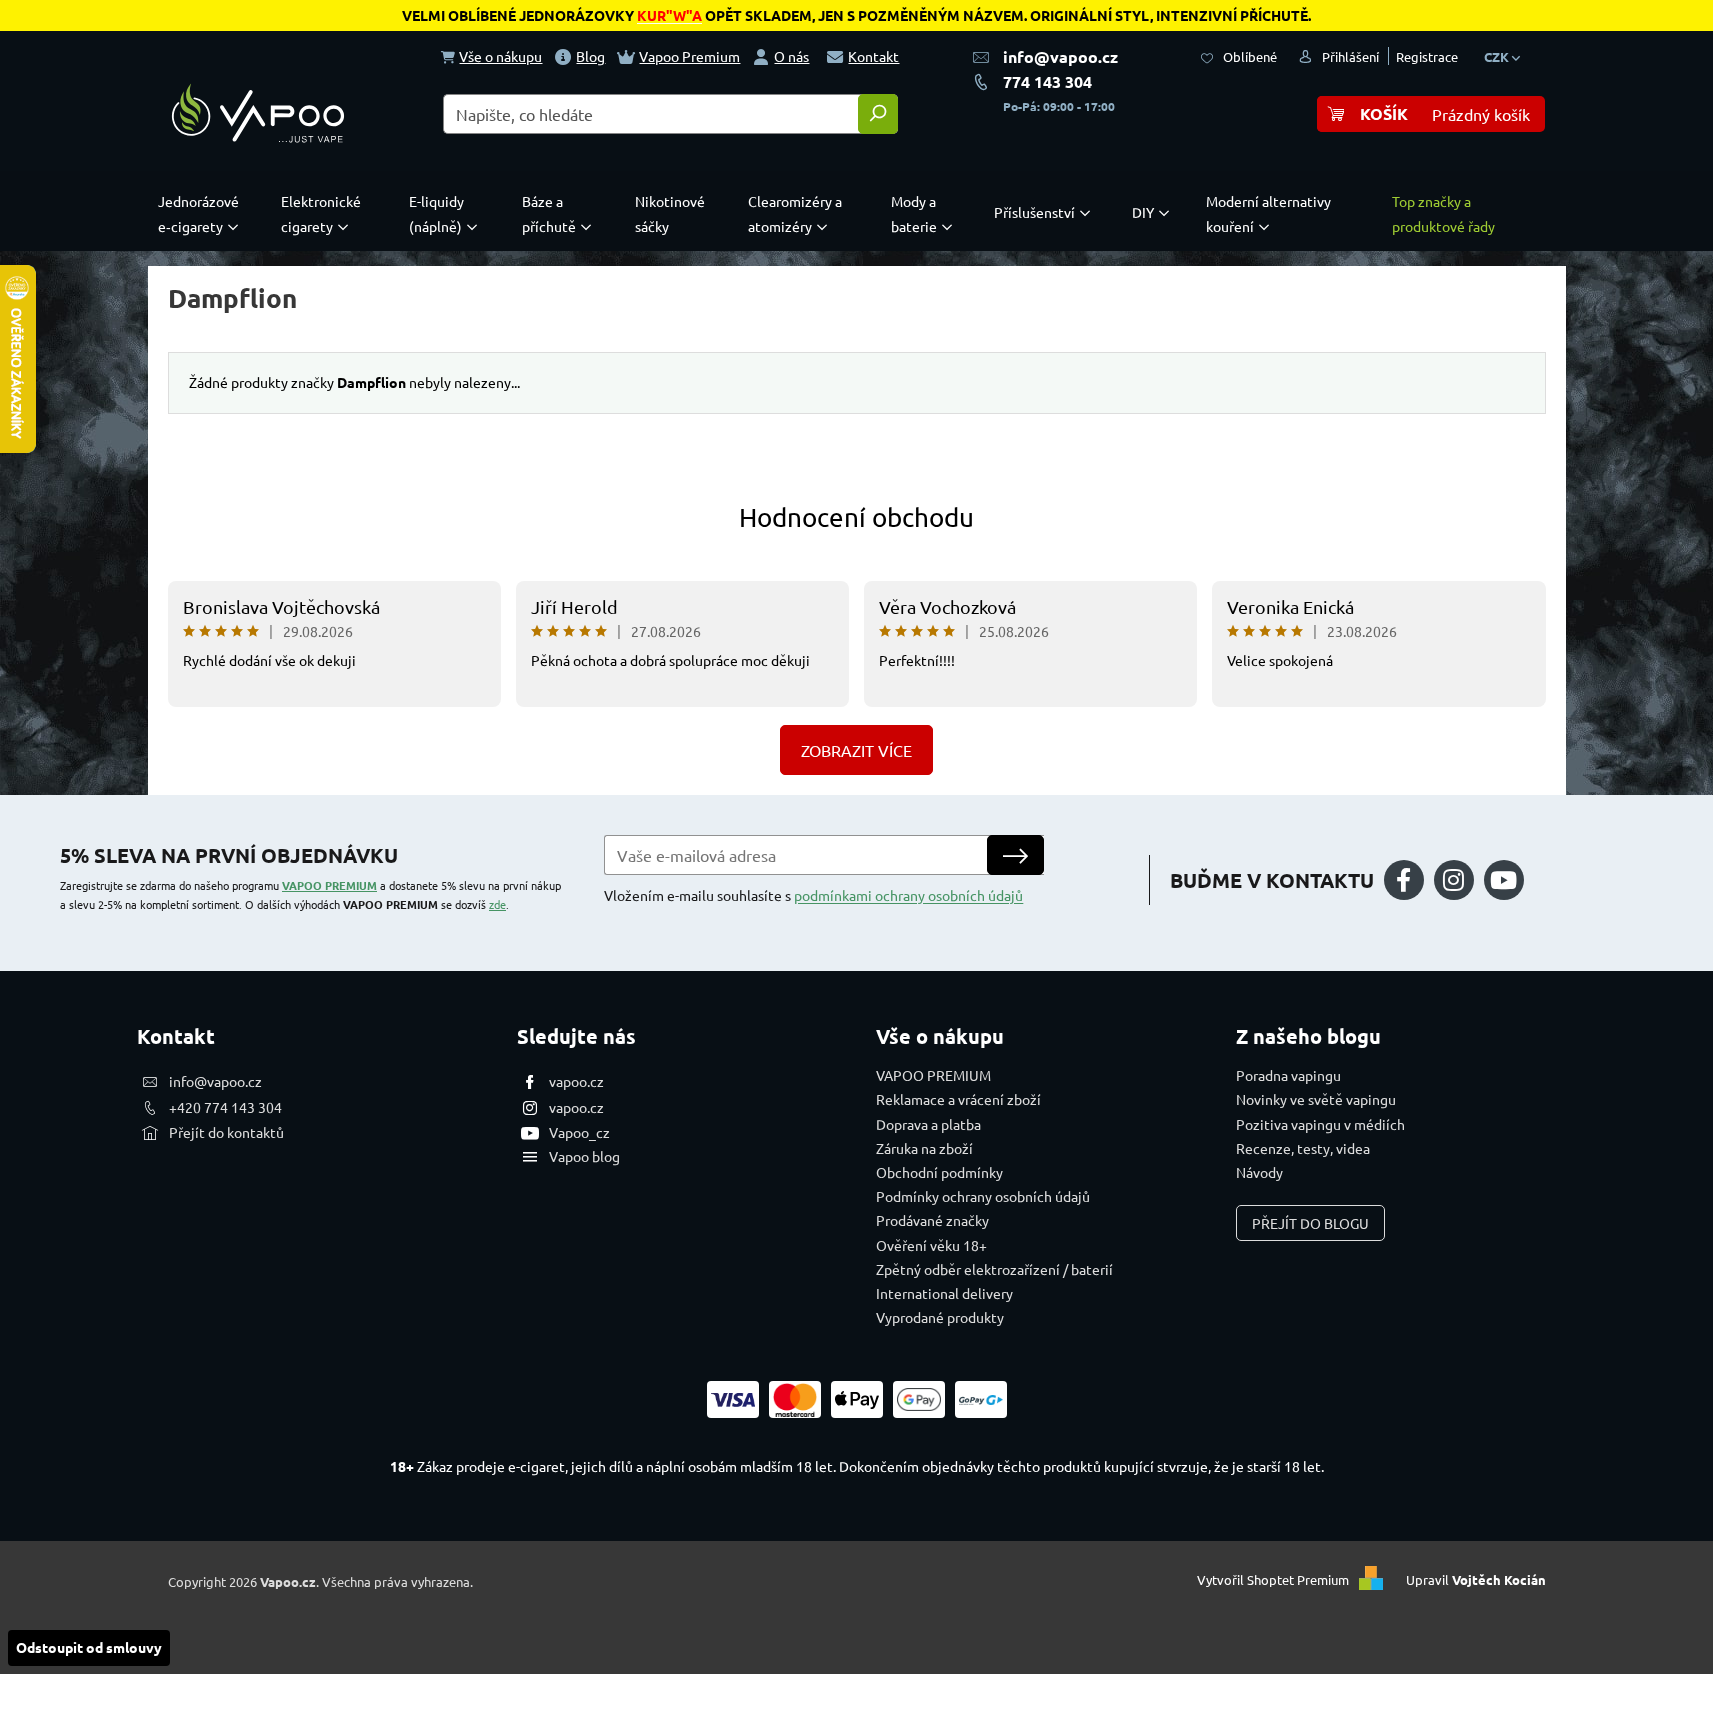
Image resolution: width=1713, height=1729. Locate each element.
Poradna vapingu (1288, 1075)
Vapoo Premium (689, 56)
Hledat (878, 114)
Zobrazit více (856, 750)
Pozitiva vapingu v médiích (1320, 1124)
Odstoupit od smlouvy (89, 1647)
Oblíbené (1250, 56)
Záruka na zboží (924, 1148)
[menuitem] (203, 214)
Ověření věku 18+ (931, 1245)
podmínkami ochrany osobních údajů (908, 895)
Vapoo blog (584, 1156)
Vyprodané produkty (940, 1317)
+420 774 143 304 (225, 1107)
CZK (1498, 56)
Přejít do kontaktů (226, 1132)
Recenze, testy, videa (1303, 1148)
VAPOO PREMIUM (329, 885)
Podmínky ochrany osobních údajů (983, 1196)
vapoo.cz (576, 1081)
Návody (1259, 1172)
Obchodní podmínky (939, 1172)
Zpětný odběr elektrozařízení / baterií (994, 1269)
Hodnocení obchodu (856, 517)
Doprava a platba (928, 1124)
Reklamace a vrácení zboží (958, 1099)
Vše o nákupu (500, 56)
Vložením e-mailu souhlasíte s (813, 895)
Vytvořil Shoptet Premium (1273, 1579)
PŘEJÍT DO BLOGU (1310, 1223)
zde (497, 904)
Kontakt (873, 56)
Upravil (1476, 1579)
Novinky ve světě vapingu (1316, 1099)
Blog (590, 56)
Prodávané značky (932, 1220)
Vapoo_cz (579, 1132)
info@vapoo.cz (1060, 56)
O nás (791, 56)
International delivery (944, 1293)
